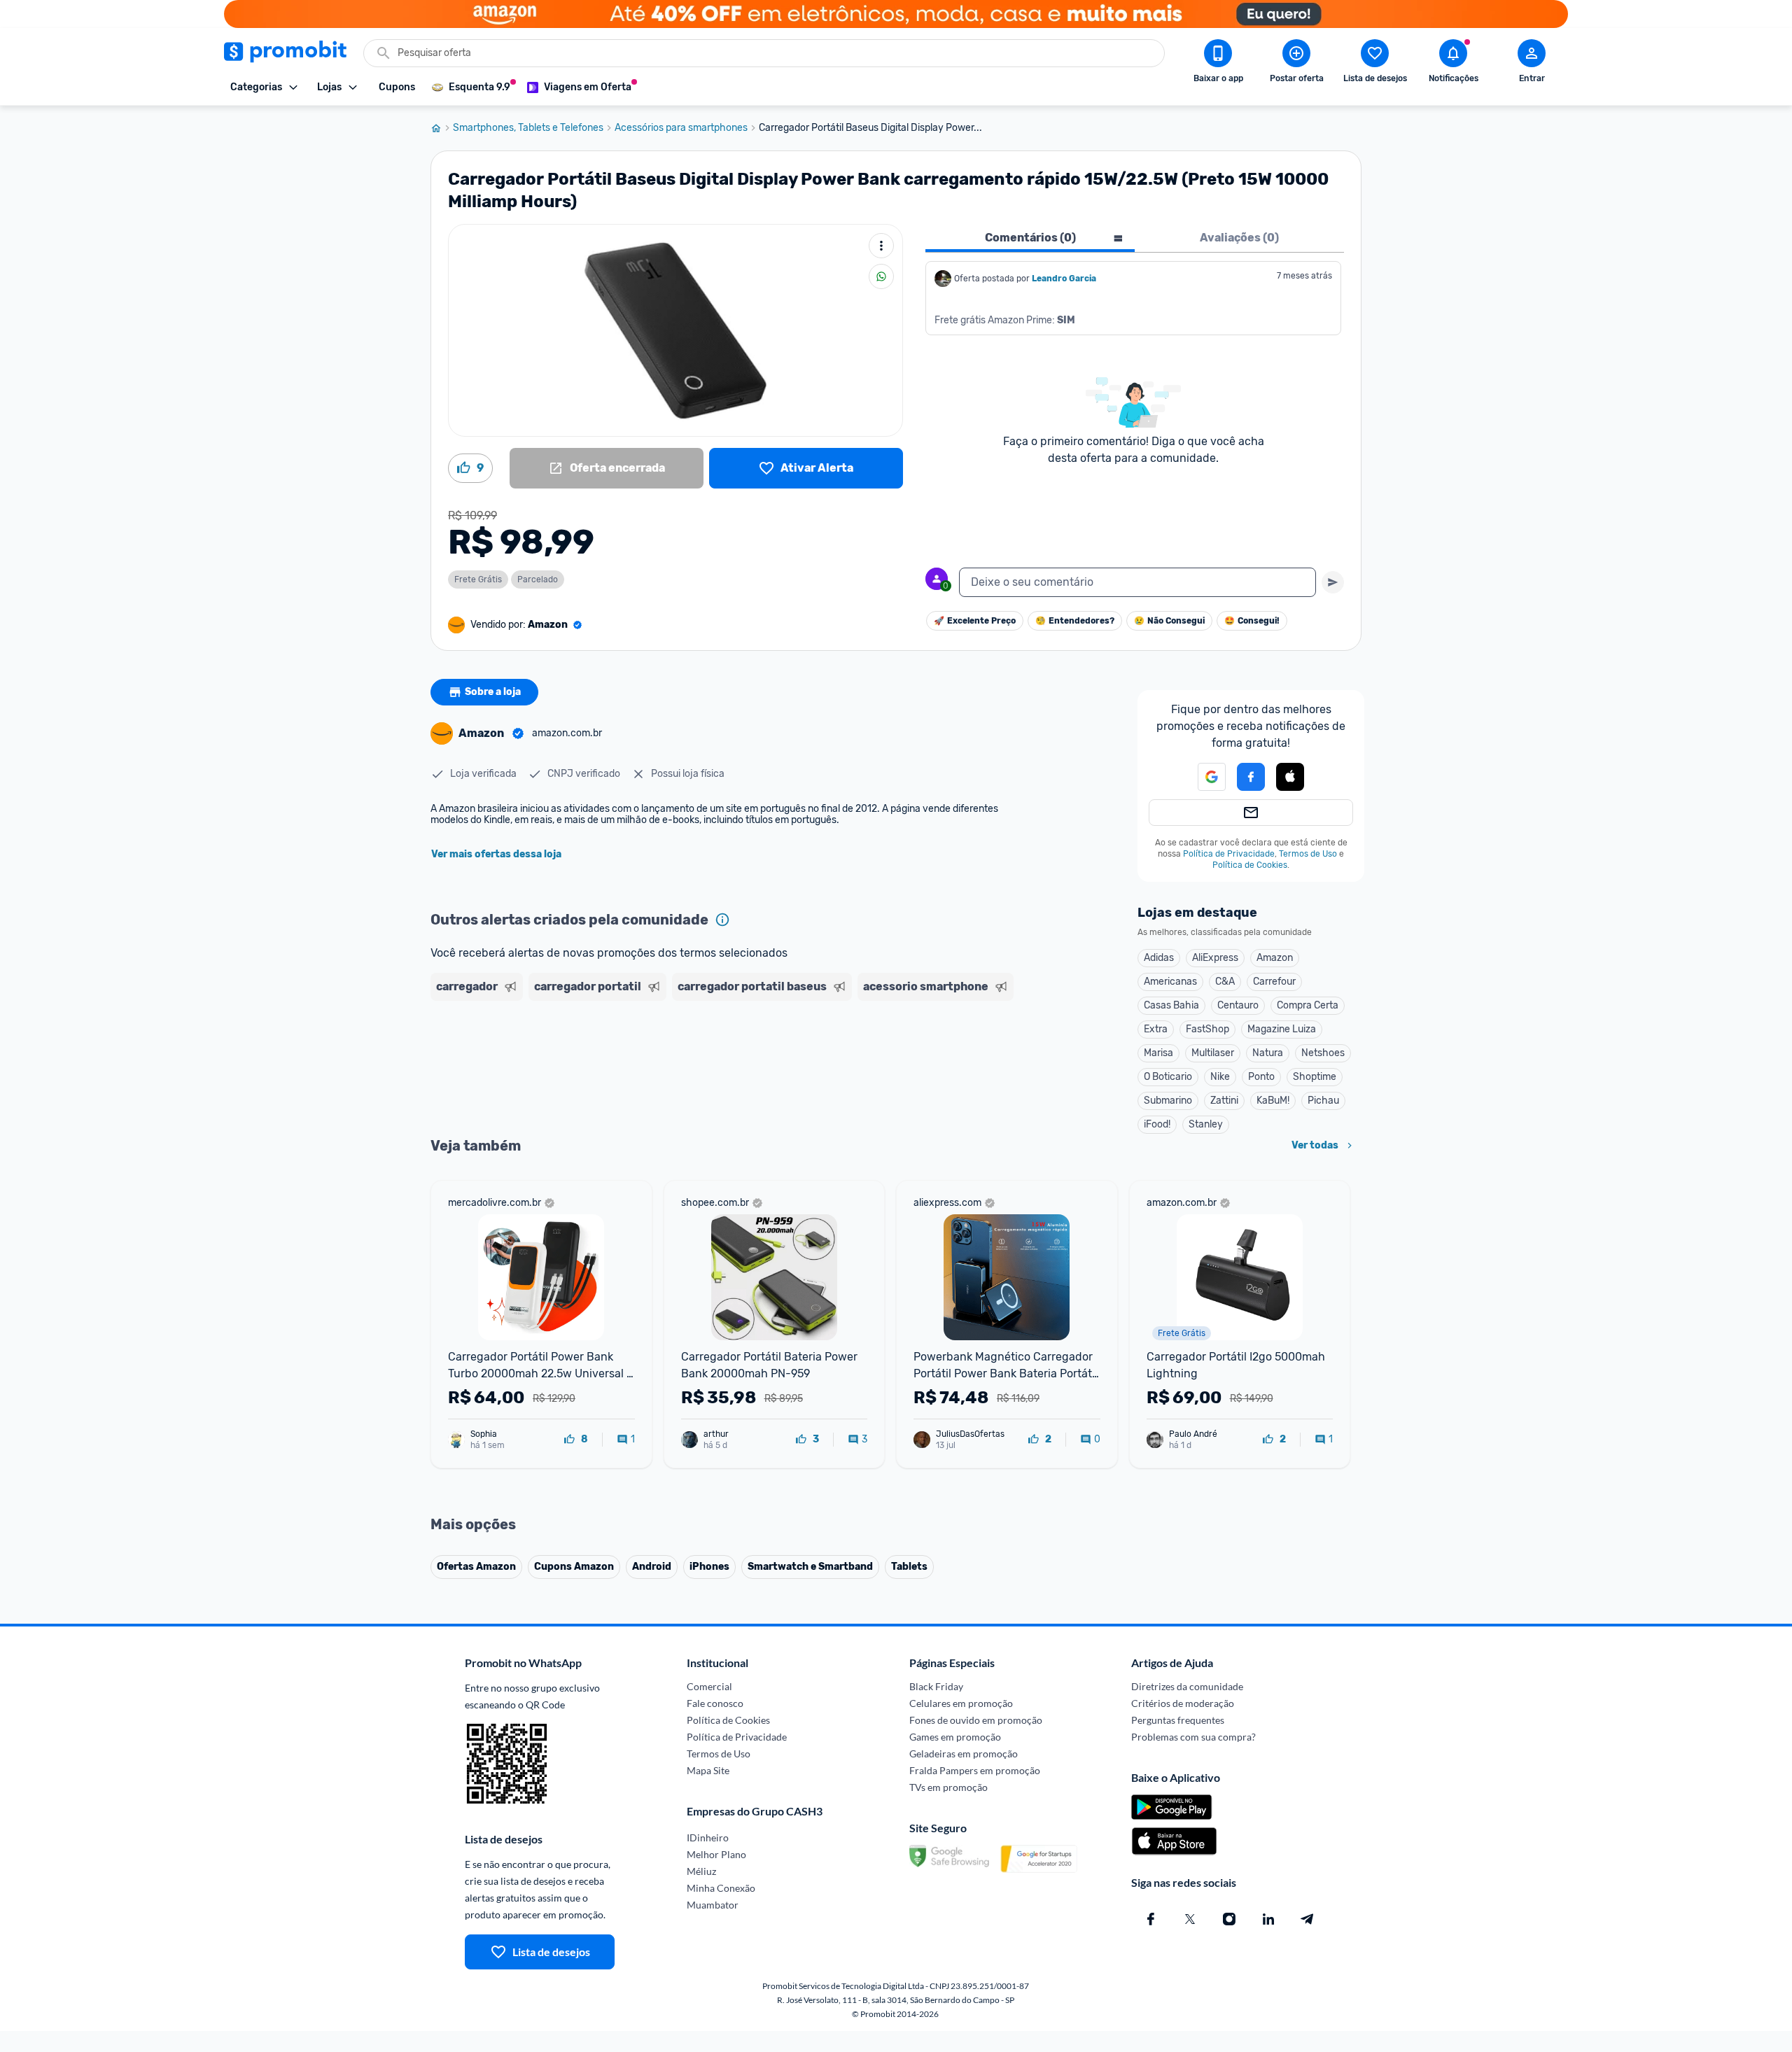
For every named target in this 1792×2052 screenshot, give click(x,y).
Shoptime (1315, 1077)
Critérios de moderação (1183, 1703)
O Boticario (1168, 1077)
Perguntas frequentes (1178, 1720)
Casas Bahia (1171, 1005)
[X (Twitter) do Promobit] (1190, 1919)
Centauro (1238, 1005)
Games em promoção (955, 1737)
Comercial (709, 1686)
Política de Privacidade (1229, 854)
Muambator (713, 1905)
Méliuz (701, 1871)
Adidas (1159, 958)
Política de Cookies (1250, 865)
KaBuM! (1273, 1101)
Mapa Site (708, 1770)
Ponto (1261, 1077)
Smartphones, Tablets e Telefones (528, 128)
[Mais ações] (881, 246)
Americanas (1170, 982)
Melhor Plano (716, 1854)
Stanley (1206, 1124)
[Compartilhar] (881, 276)
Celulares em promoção (961, 1703)
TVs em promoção (948, 1787)
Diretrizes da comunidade (1187, 1686)
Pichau (1323, 1101)
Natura (1268, 1053)
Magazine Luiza (1282, 1029)
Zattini (1224, 1101)
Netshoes (1323, 1053)
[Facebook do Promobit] (1151, 1919)
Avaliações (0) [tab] (1239, 238)
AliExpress (1215, 958)
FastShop (1207, 1029)
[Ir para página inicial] (442, 128)
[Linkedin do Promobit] (1268, 1919)
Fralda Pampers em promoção (975, 1770)
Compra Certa (1308, 1005)
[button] (1203, 777)
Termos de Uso (1308, 854)
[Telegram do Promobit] (1308, 1919)
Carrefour (1274, 982)
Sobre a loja (493, 692)
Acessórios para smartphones (681, 128)
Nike (1220, 1077)
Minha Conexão (721, 1888)
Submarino (1168, 1101)
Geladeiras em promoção (964, 1754)
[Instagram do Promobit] (1229, 1919)
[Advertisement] (699, 1060)
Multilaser (1213, 1053)
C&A (1225, 982)
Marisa (1158, 1053)
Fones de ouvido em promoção (976, 1720)
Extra (1156, 1029)
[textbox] (1137, 582)
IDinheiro (708, 1837)
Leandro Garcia (1064, 279)
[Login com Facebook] (1251, 777)
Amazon (1275, 958)
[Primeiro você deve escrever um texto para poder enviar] (1333, 582)
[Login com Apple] (1290, 777)
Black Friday (936, 1686)
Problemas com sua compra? (1193, 1737)
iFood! (1157, 1124)
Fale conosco (715, 1703)
